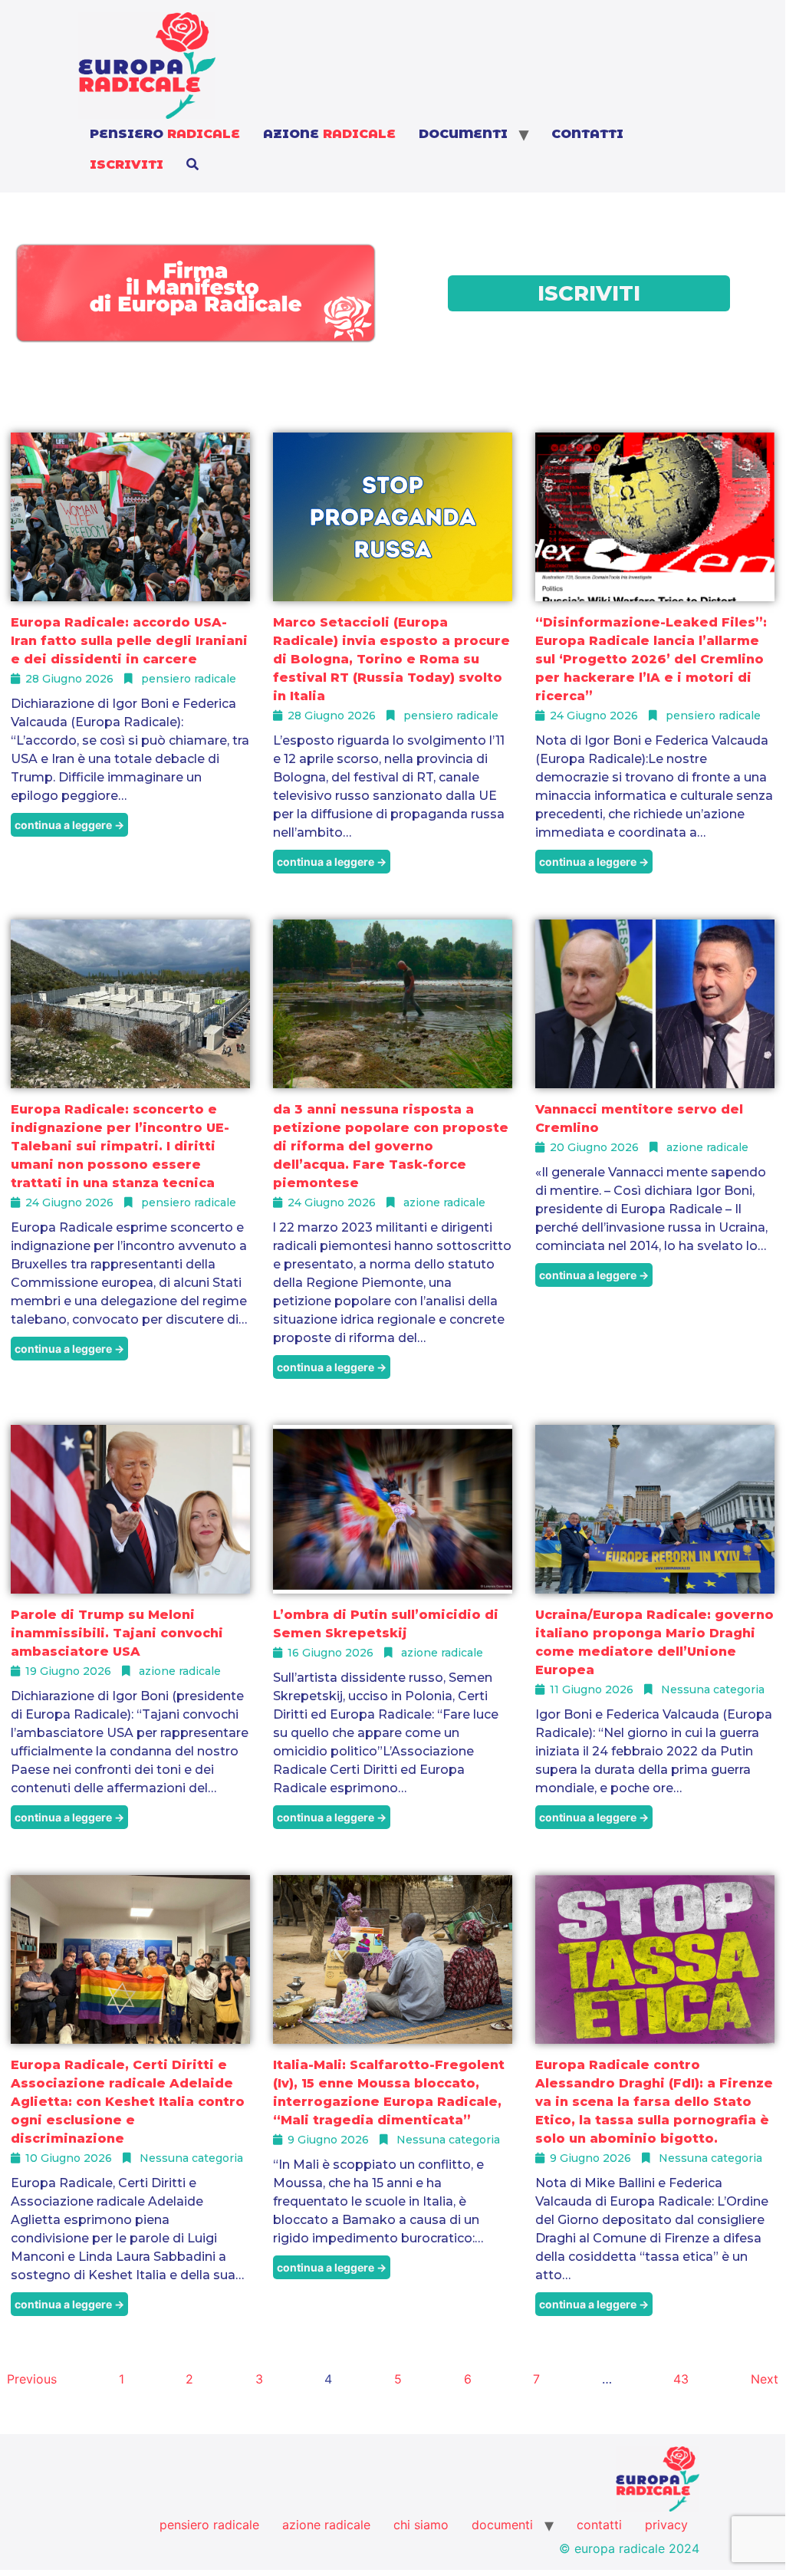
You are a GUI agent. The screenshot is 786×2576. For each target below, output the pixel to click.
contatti (587, 134)
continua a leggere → (69, 825)
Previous (32, 2379)
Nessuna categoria (713, 1689)
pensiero (165, 134)
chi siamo (421, 2525)
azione (329, 134)
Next (765, 2379)
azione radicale (444, 1202)
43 (681, 2379)
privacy (666, 2525)
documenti (463, 134)
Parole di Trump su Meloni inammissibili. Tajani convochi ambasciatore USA (117, 1633)
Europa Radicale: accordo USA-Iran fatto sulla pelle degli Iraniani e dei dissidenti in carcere (129, 641)
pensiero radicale (189, 679)
